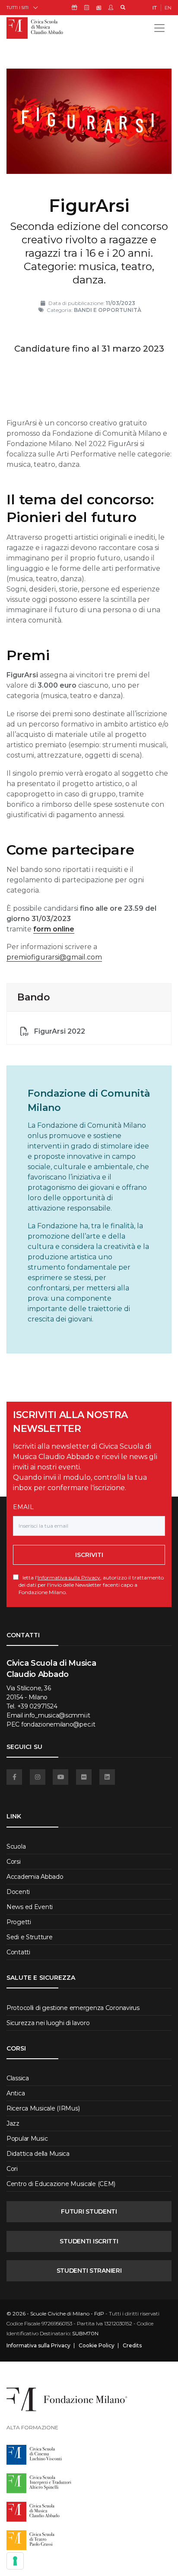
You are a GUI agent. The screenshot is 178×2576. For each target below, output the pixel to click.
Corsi (14, 1862)
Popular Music (27, 2139)
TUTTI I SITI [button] (17, 8)
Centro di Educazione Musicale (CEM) (61, 2184)
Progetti (19, 1922)
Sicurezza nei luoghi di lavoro (48, 2023)
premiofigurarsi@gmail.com (54, 957)
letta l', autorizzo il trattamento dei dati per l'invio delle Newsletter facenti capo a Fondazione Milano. (91, 1585)
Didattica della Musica (38, 2154)
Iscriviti (89, 1555)
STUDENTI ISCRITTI (89, 2241)
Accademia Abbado (35, 1877)
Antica (16, 2093)
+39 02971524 (37, 1706)
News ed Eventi (30, 1907)
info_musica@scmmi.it (57, 1715)
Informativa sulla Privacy (69, 1577)
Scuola (16, 1846)
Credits (132, 2346)
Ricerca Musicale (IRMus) (43, 2108)
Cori (12, 2169)
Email (23, 1507)
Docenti (18, 1892)
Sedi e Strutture (30, 1937)
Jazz (13, 2123)
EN (168, 8)
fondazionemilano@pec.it (58, 1724)
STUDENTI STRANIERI (89, 2271)
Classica (18, 2078)
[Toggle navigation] (159, 28)
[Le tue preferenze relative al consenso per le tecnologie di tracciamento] (15, 2561)
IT (155, 8)
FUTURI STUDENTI (89, 2211)
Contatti (18, 1952)
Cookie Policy (97, 2346)
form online (54, 929)
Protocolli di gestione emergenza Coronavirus (73, 2008)
